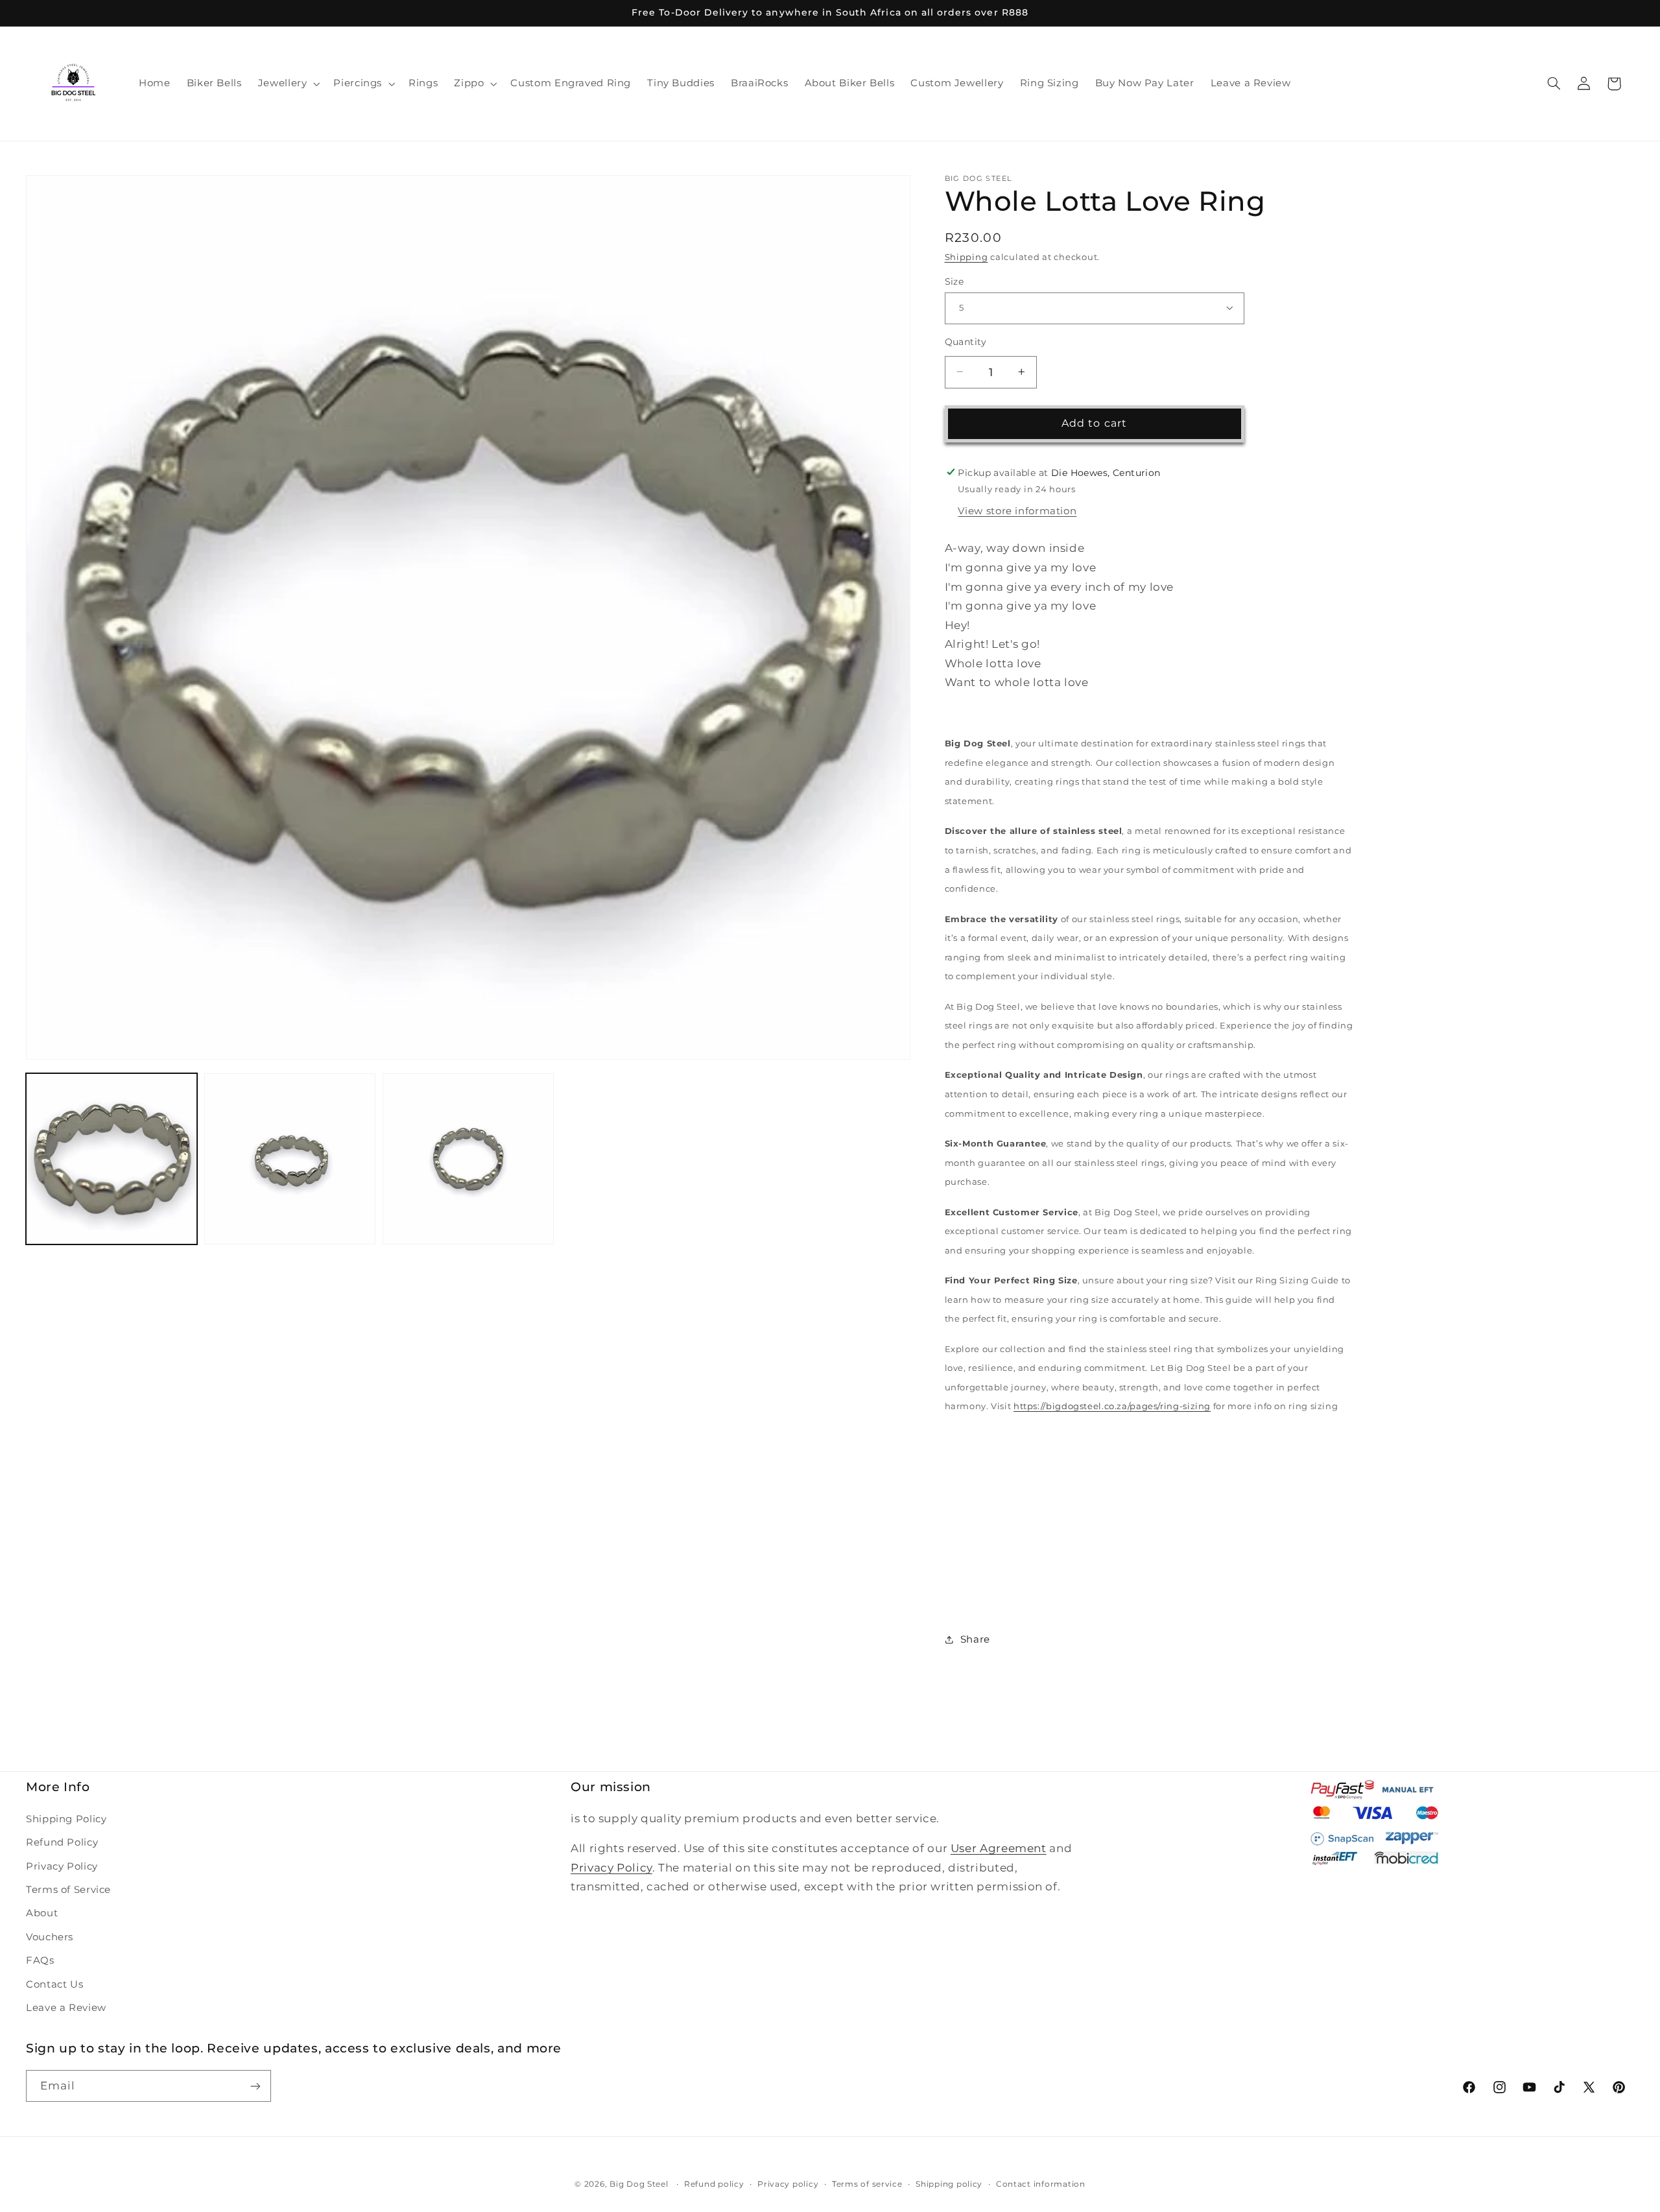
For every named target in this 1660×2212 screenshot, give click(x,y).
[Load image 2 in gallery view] (290, 1159)
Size (954, 281)
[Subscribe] (255, 2086)
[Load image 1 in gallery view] (112, 1159)
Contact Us (54, 1984)
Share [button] (975, 1639)
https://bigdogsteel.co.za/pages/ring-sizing (1112, 1406)
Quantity (966, 341)
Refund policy (714, 2184)
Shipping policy (949, 2184)
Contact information (1041, 2184)
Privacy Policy (62, 1866)
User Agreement (999, 1848)
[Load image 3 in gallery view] (468, 1159)
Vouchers (50, 1937)
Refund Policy (62, 1842)
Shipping (966, 257)
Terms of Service (68, 1890)
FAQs (40, 1960)
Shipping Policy (66, 1819)
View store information (1017, 510)
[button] (288, 84)
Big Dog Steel (639, 2184)
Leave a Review (66, 2008)
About (42, 1913)
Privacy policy (788, 2184)
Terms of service (867, 2184)
